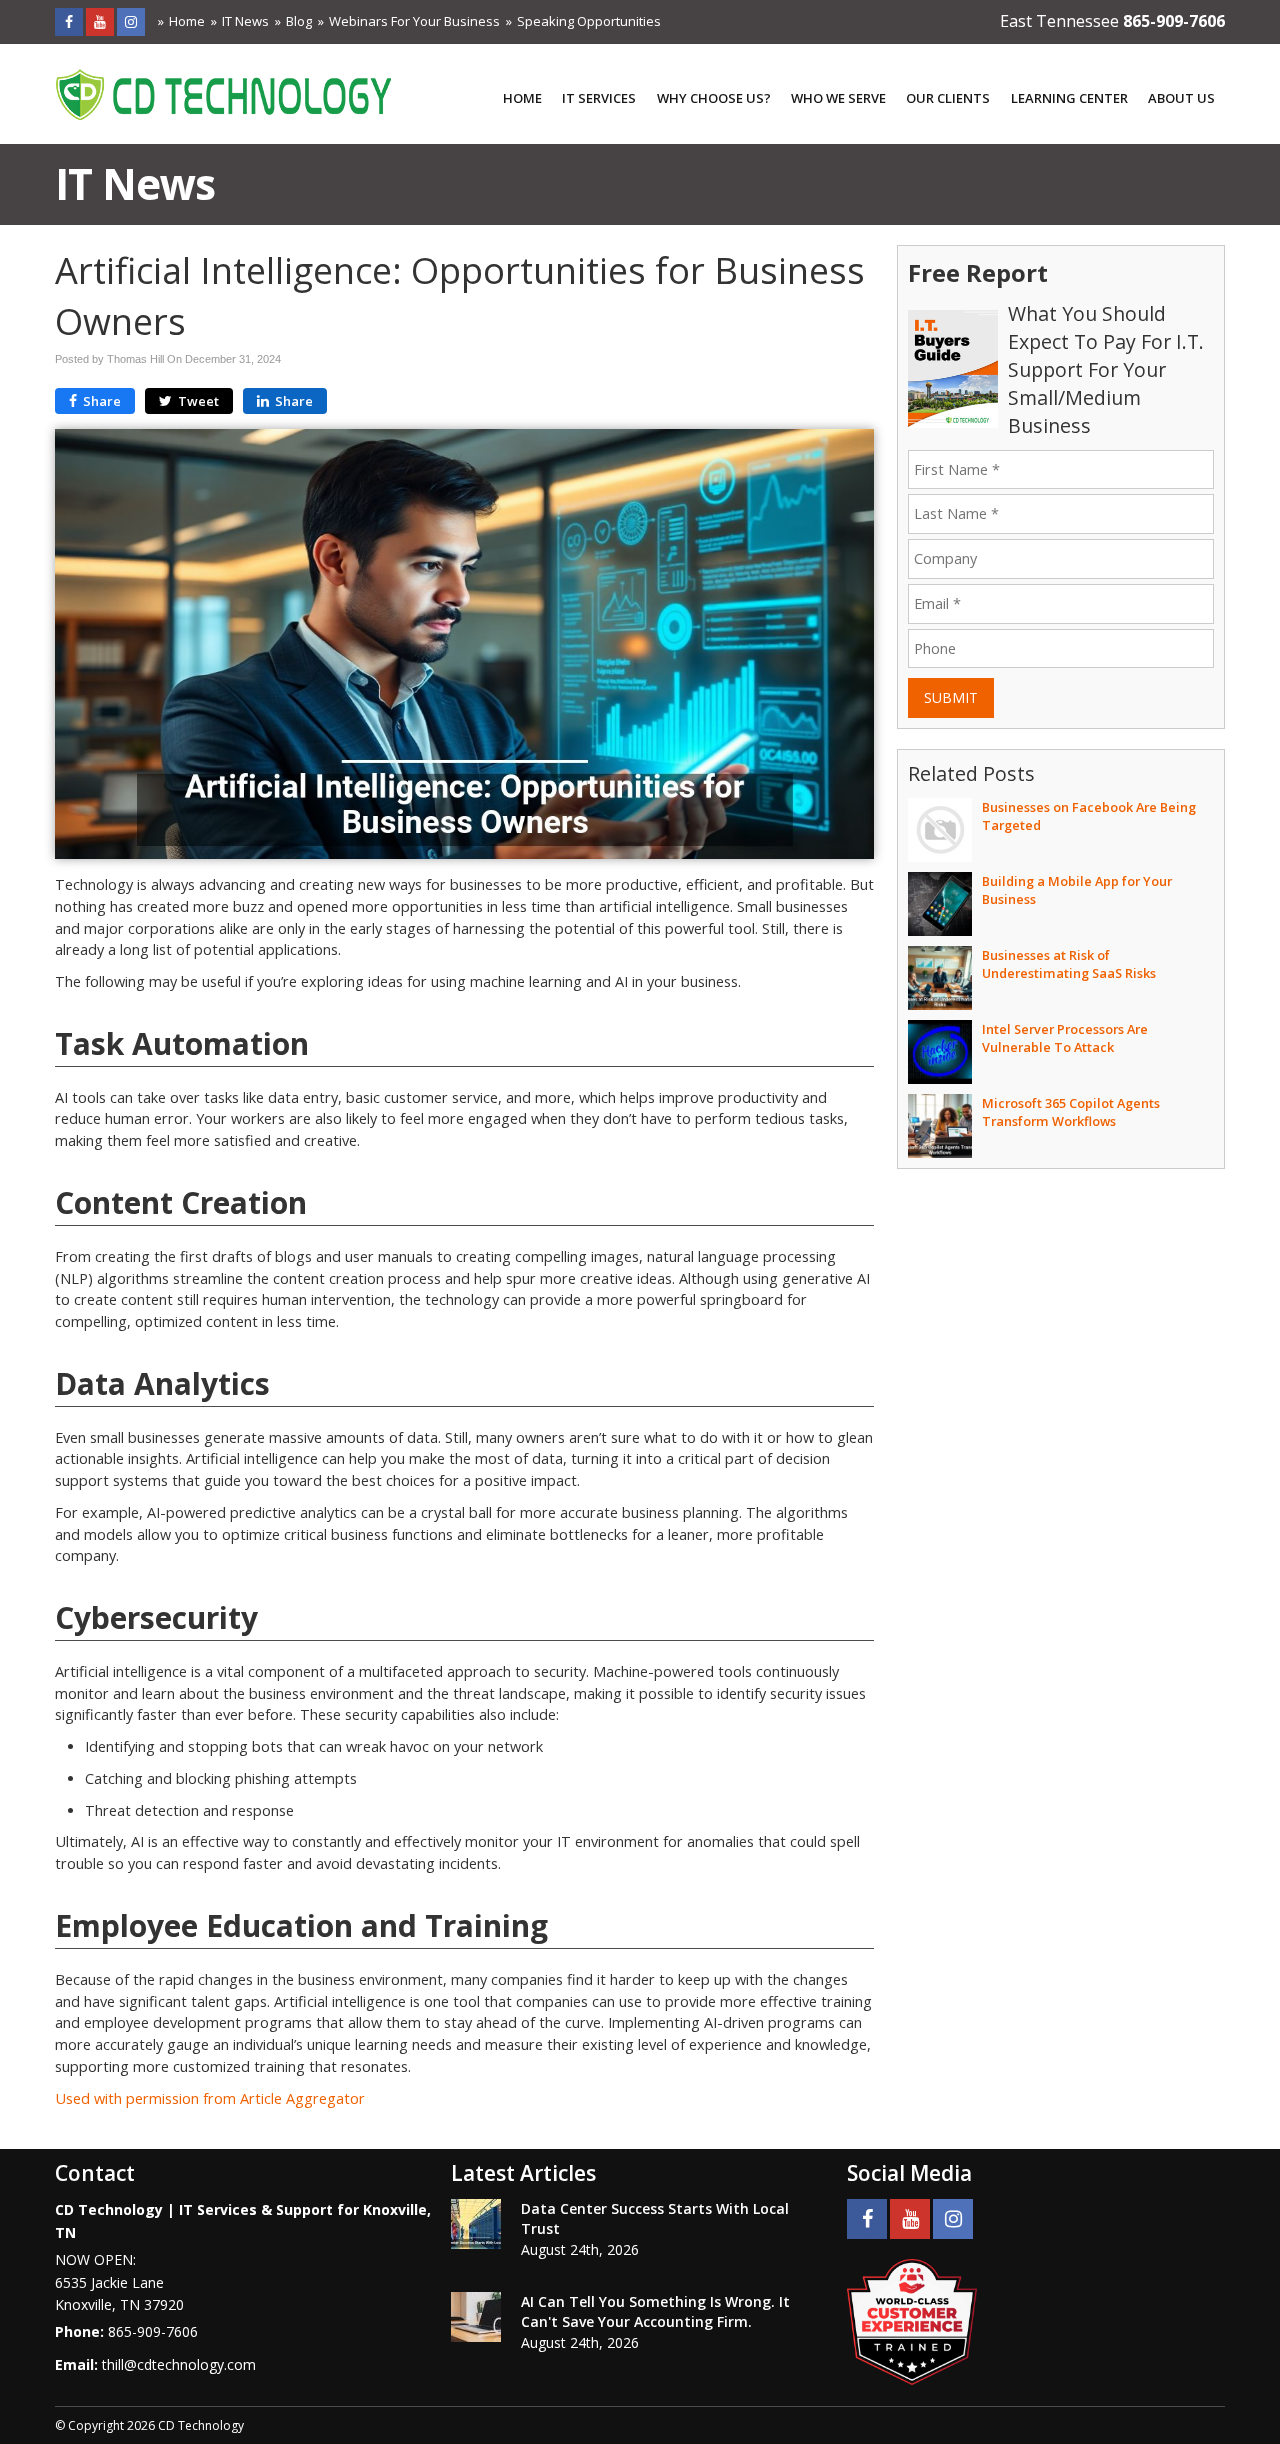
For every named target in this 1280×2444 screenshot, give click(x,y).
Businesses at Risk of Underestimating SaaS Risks (1069, 964)
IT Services (599, 98)
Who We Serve (838, 98)
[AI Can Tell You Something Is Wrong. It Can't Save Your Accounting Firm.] (476, 2317)
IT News (245, 21)
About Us (1181, 98)
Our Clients (948, 98)
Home (187, 21)
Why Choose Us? (714, 98)
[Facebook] (69, 21)
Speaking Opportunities (589, 21)
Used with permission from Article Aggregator (210, 2098)
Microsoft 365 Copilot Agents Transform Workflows (1071, 1112)
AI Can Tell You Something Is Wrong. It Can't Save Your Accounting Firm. (655, 2311)
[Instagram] (131, 21)
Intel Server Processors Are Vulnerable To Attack (1065, 1038)
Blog (299, 21)
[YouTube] (100, 21)
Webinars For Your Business (414, 21)
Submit (951, 697)
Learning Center (1069, 98)
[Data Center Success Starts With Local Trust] (476, 2224)
